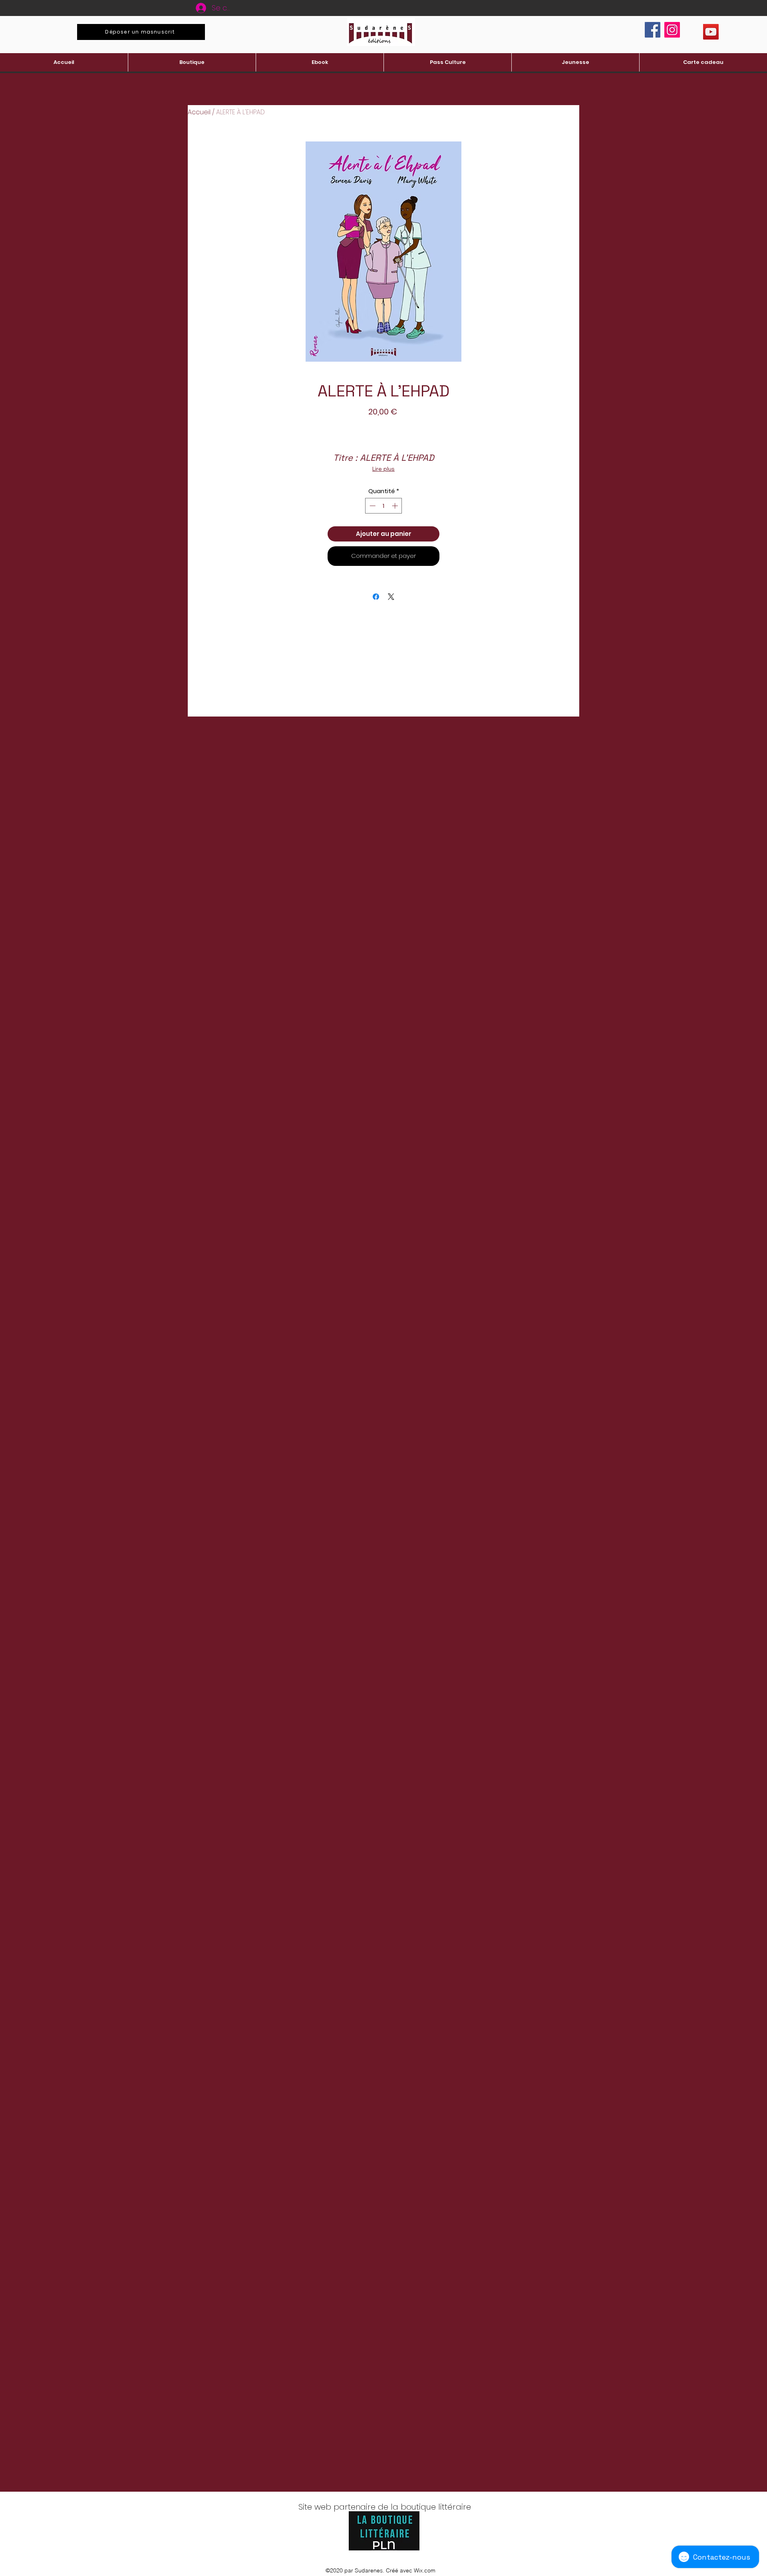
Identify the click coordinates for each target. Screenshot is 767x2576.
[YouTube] (711, 32)
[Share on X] (391, 597)
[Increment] (396, 506)
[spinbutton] (384, 506)
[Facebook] (653, 30)
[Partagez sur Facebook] (376, 597)
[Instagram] (672, 30)
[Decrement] (372, 506)
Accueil (199, 112)
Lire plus (383, 469)
